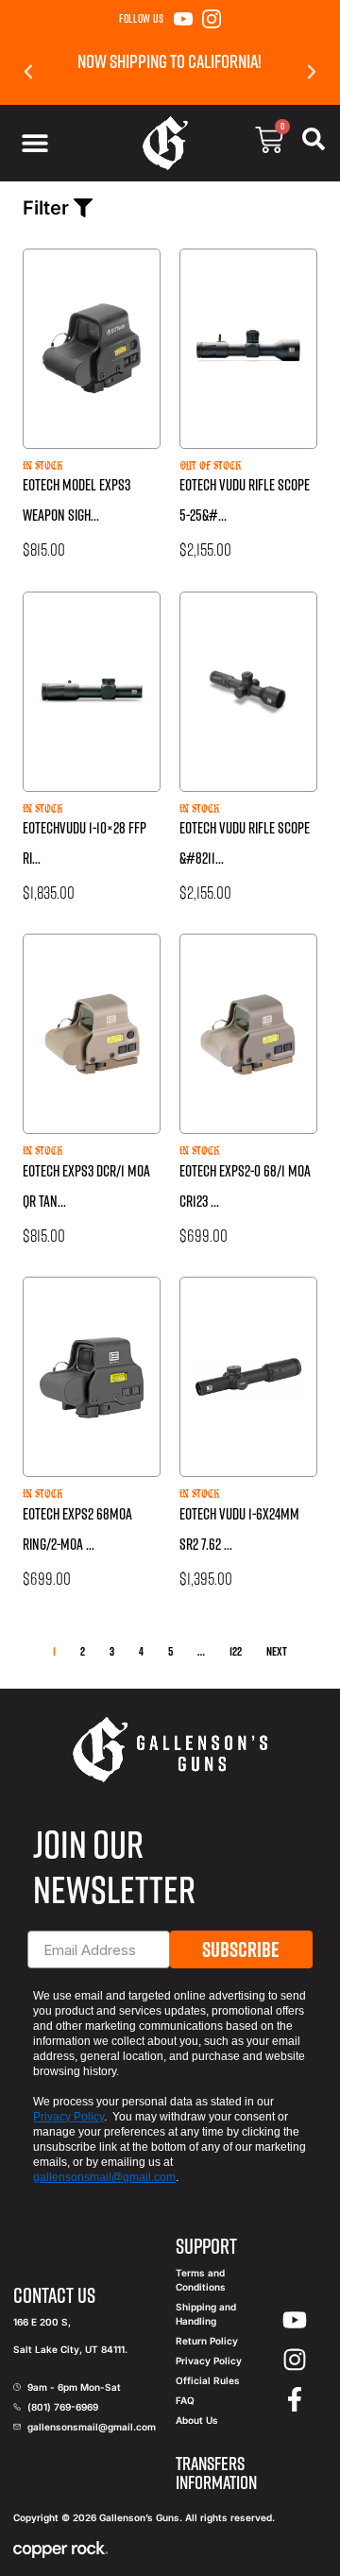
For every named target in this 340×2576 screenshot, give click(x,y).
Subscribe (241, 1949)
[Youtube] (295, 2321)
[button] (28, 72)
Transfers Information (216, 2473)
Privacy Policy (68, 2117)
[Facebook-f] (295, 2399)
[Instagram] (212, 19)
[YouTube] (183, 19)
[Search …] (314, 143)
